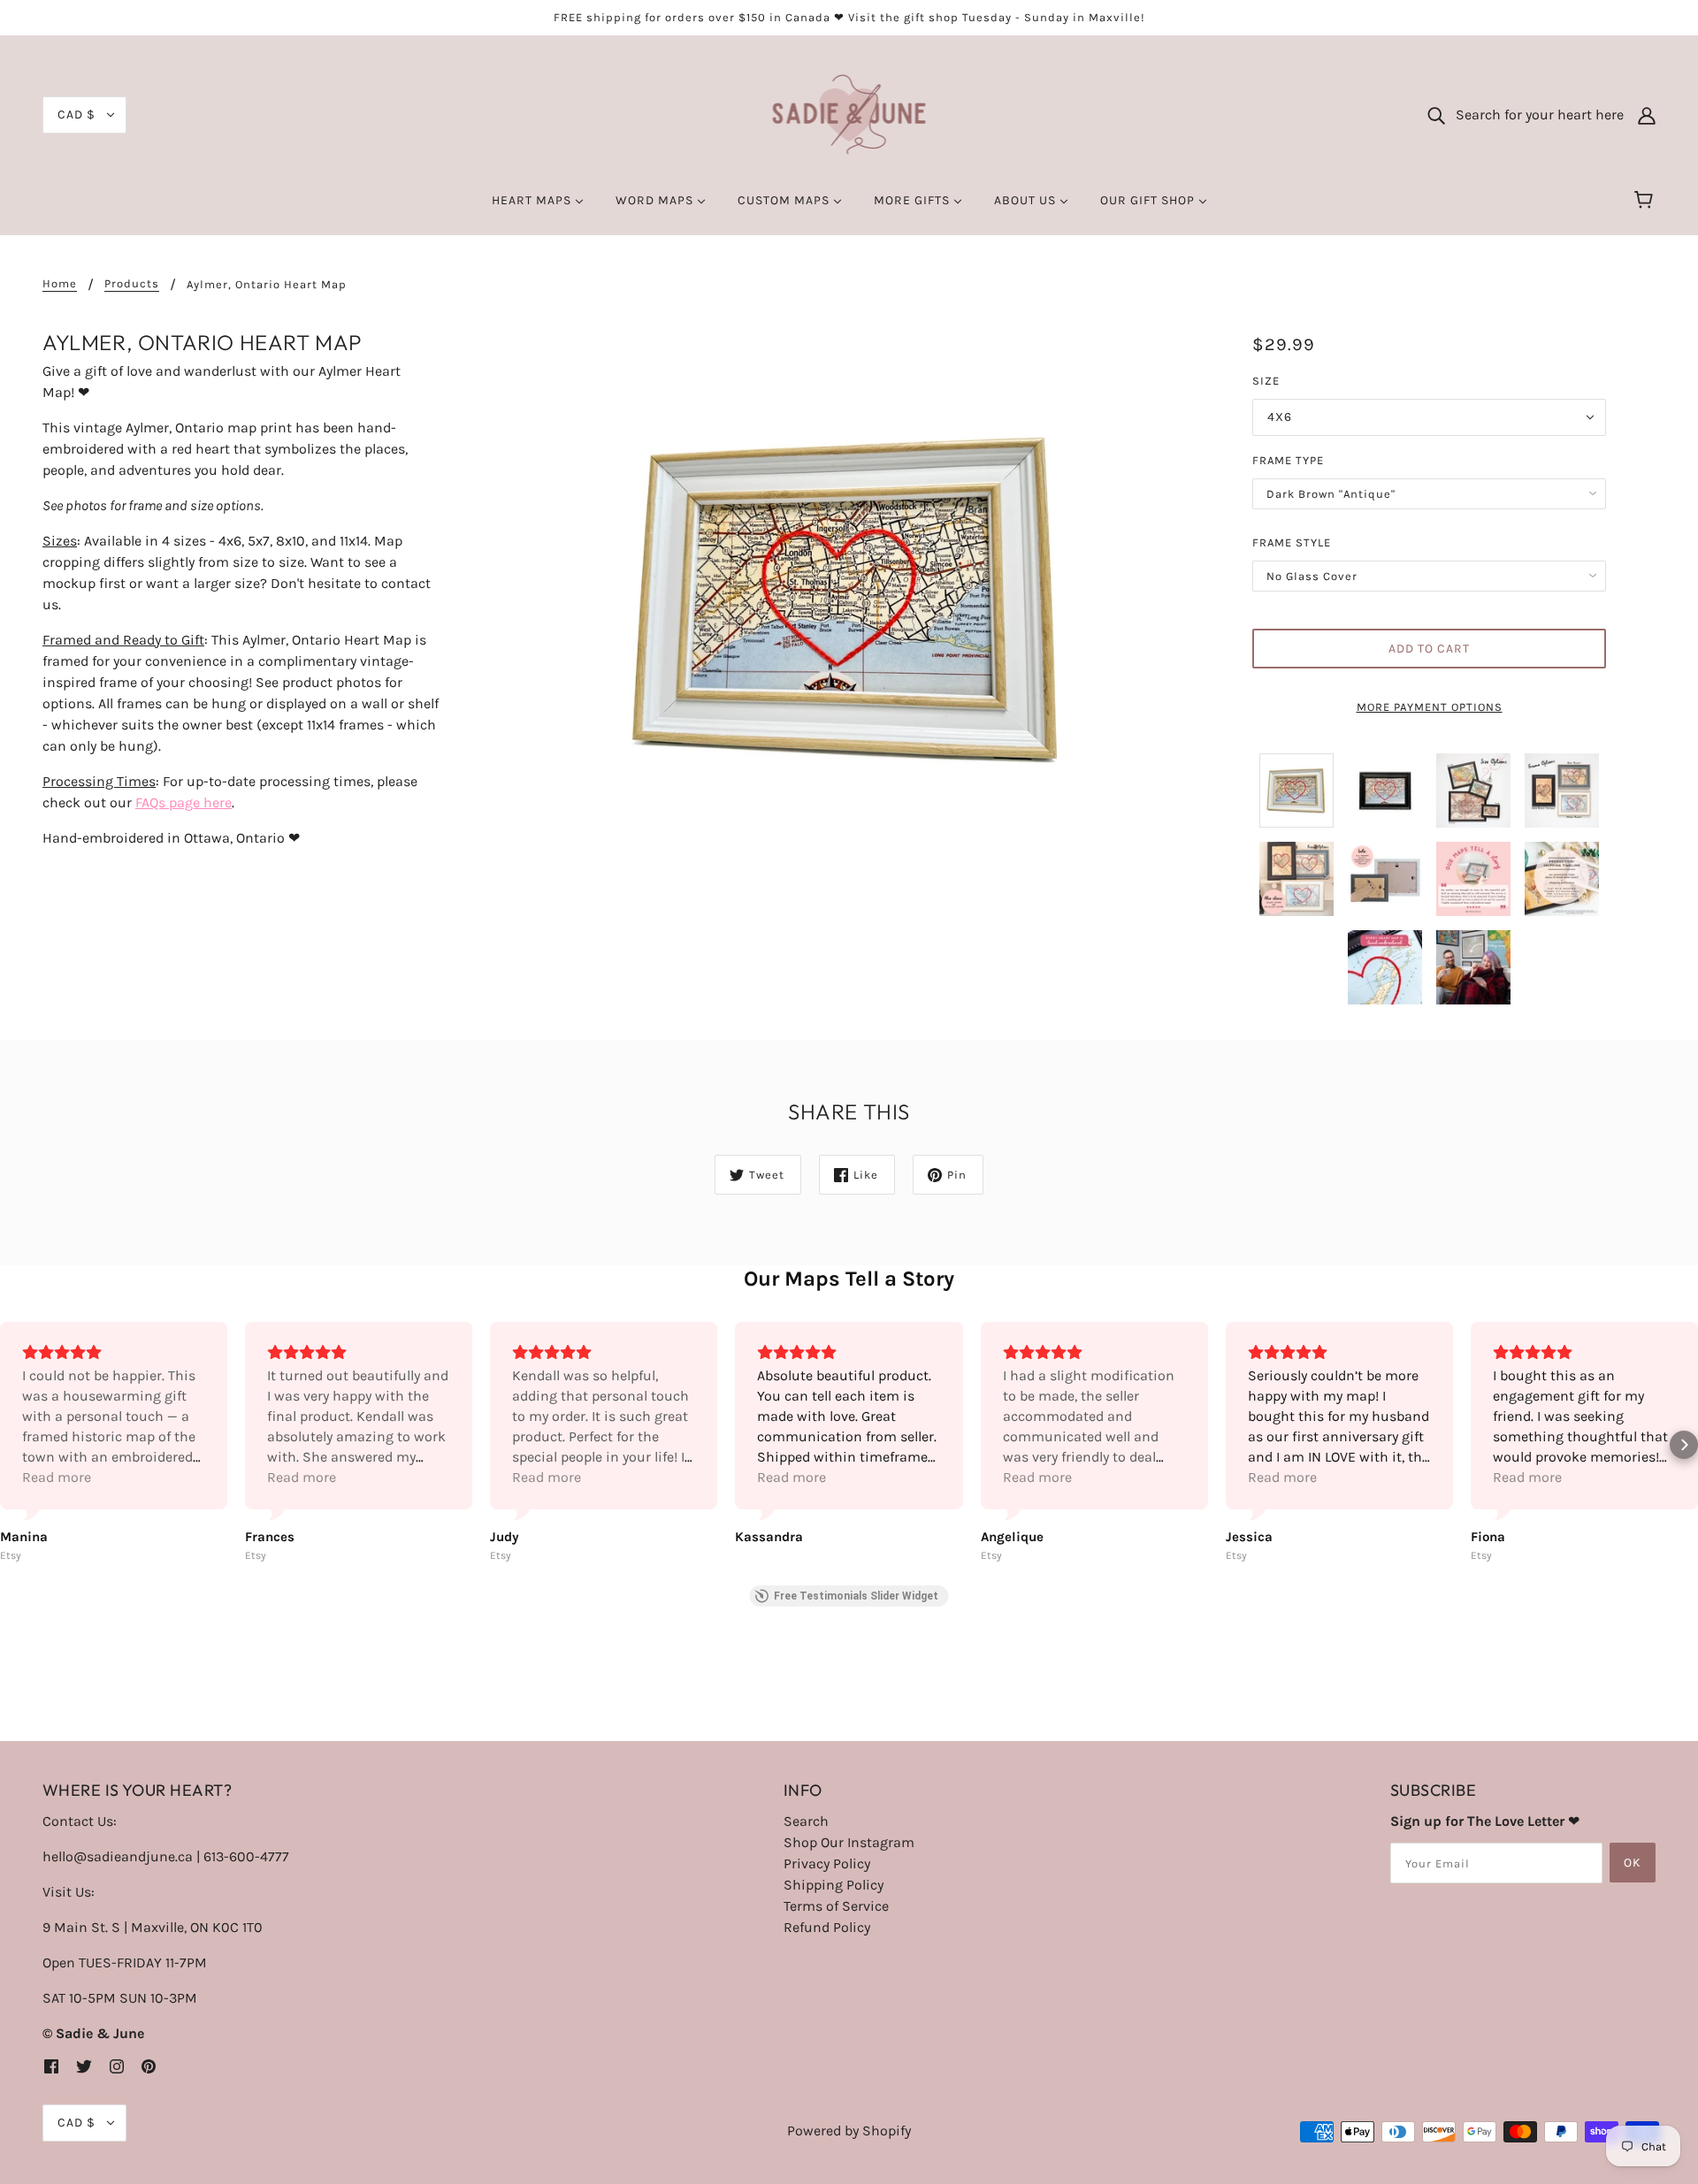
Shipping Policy (834, 1885)
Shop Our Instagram (849, 1842)
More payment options (1430, 707)
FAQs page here (184, 802)
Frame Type (1288, 460)
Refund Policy (827, 1927)
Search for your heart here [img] (1534, 115)
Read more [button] (57, 1477)
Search (806, 1821)
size (1266, 381)
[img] (51, 2066)
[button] (14, 1445)
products (132, 284)
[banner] (849, 114)
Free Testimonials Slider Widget (856, 1596)
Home (60, 284)
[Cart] (1646, 201)
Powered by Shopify (849, 2131)
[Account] (1647, 115)
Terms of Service (836, 1906)
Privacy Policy (827, 1863)
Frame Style (1292, 542)
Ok (1633, 1863)
